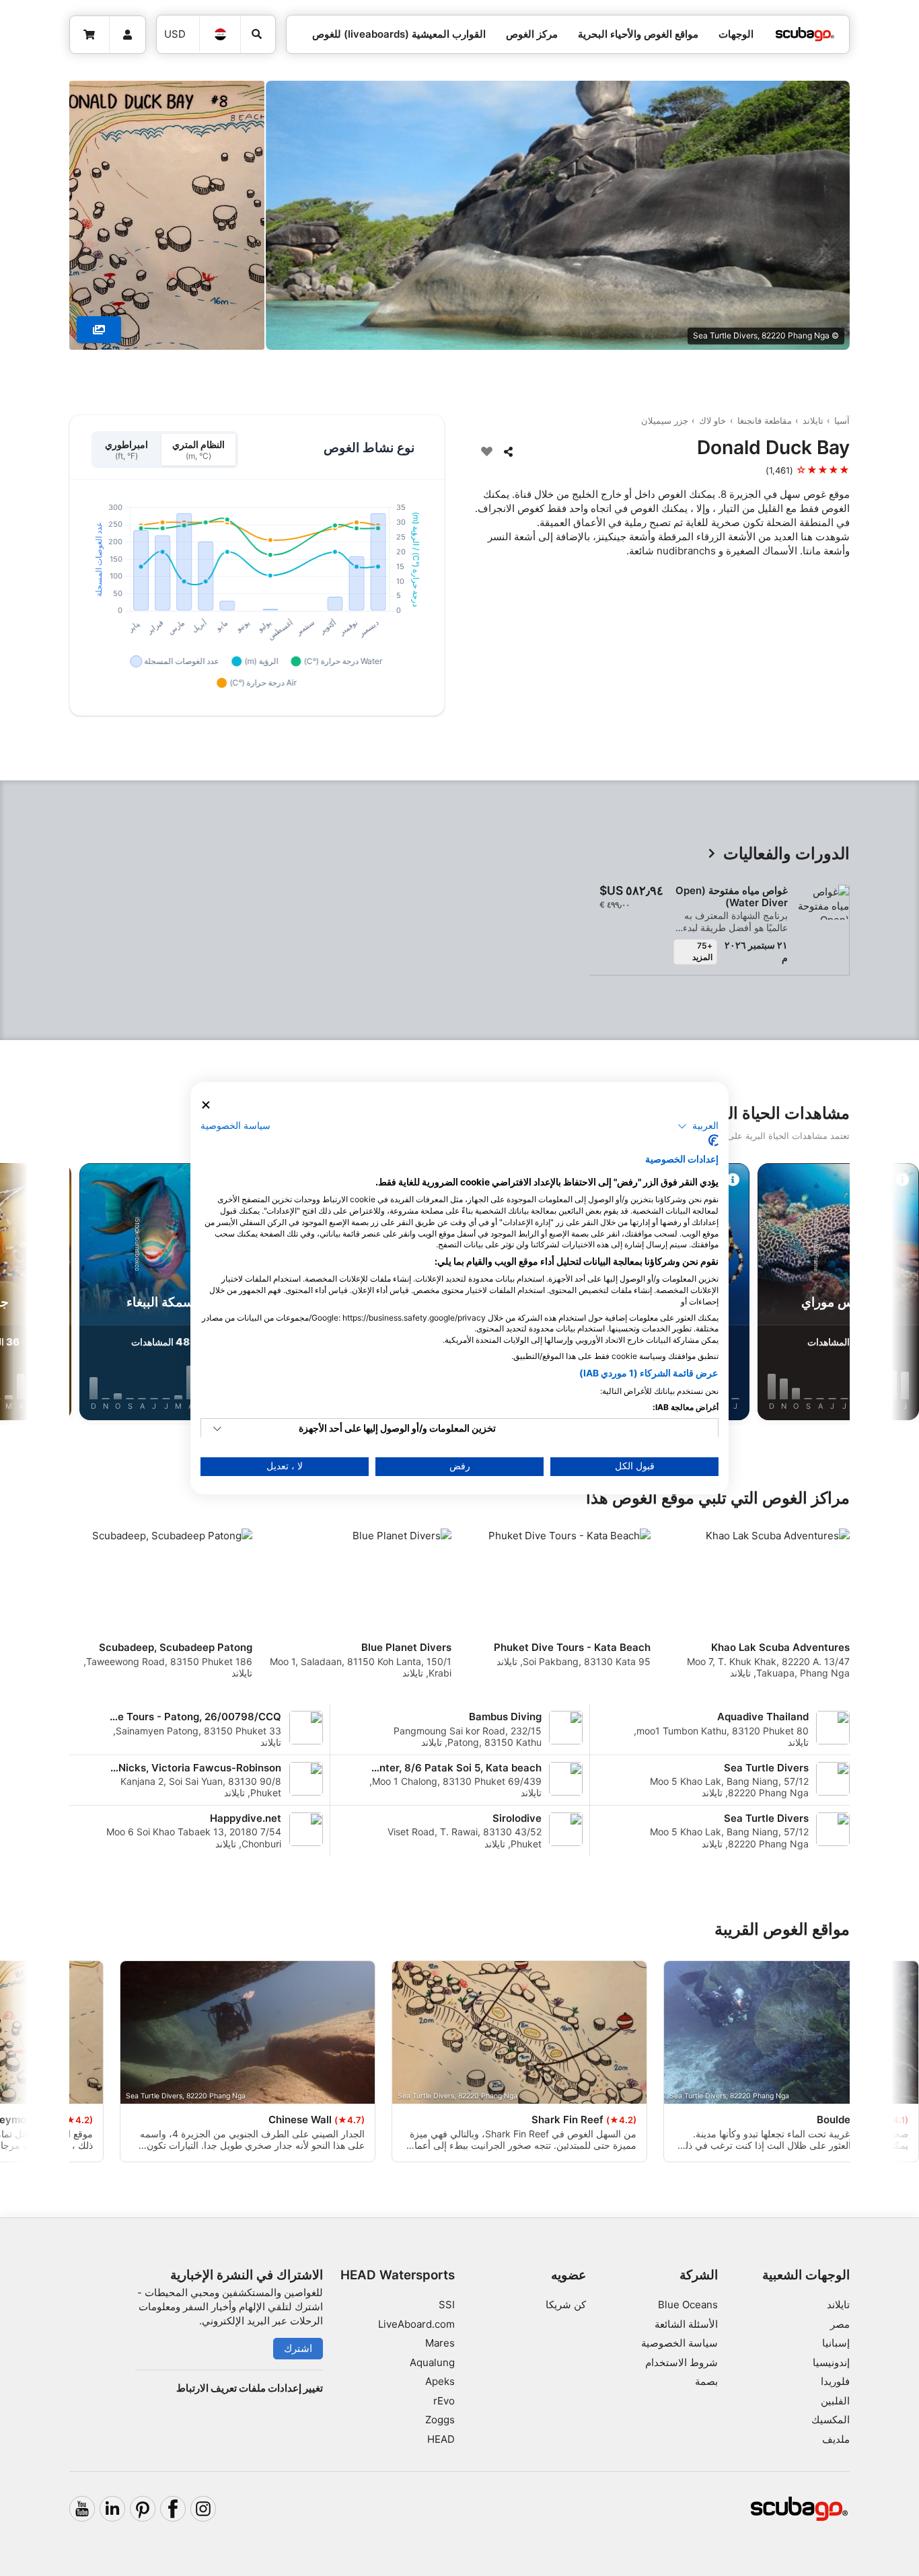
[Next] (69, 1294)
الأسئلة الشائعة (686, 2324)
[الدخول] (128, 35)
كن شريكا (566, 2305)
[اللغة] (220, 34)
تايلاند (813, 420)
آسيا (842, 420)
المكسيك (831, 2420)
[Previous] (850, 1294)
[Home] (805, 35)
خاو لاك (712, 420)
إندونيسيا (831, 2362)
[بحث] (258, 34)
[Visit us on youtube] (82, 2509)
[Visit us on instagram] (203, 2509)
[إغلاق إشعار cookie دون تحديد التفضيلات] (206, 1105)
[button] (698, 1126)
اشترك (298, 2348)
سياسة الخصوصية (679, 2343)
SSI (447, 2305)
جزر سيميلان (665, 420)
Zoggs (440, 2420)
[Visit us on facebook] (173, 2509)
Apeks (440, 2381)
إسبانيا (836, 2343)
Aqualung (432, 2362)
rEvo (444, 2401)
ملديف (836, 2439)
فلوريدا (835, 2381)
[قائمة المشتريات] (90, 35)
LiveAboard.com (416, 2324)
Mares (440, 2343)
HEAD (441, 2439)
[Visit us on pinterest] (143, 2509)
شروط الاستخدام (682, 2362)
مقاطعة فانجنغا (765, 420)
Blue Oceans (688, 2305)
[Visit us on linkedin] (112, 2509)
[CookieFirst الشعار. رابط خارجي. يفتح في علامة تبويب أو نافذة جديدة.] (713, 1140)
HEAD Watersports (398, 2275)
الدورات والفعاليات (786, 854)
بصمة (706, 2381)
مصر (840, 2324)
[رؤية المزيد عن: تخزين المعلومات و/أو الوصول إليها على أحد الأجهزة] (217, 1429)
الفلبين (835, 2401)
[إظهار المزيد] (99, 330)
